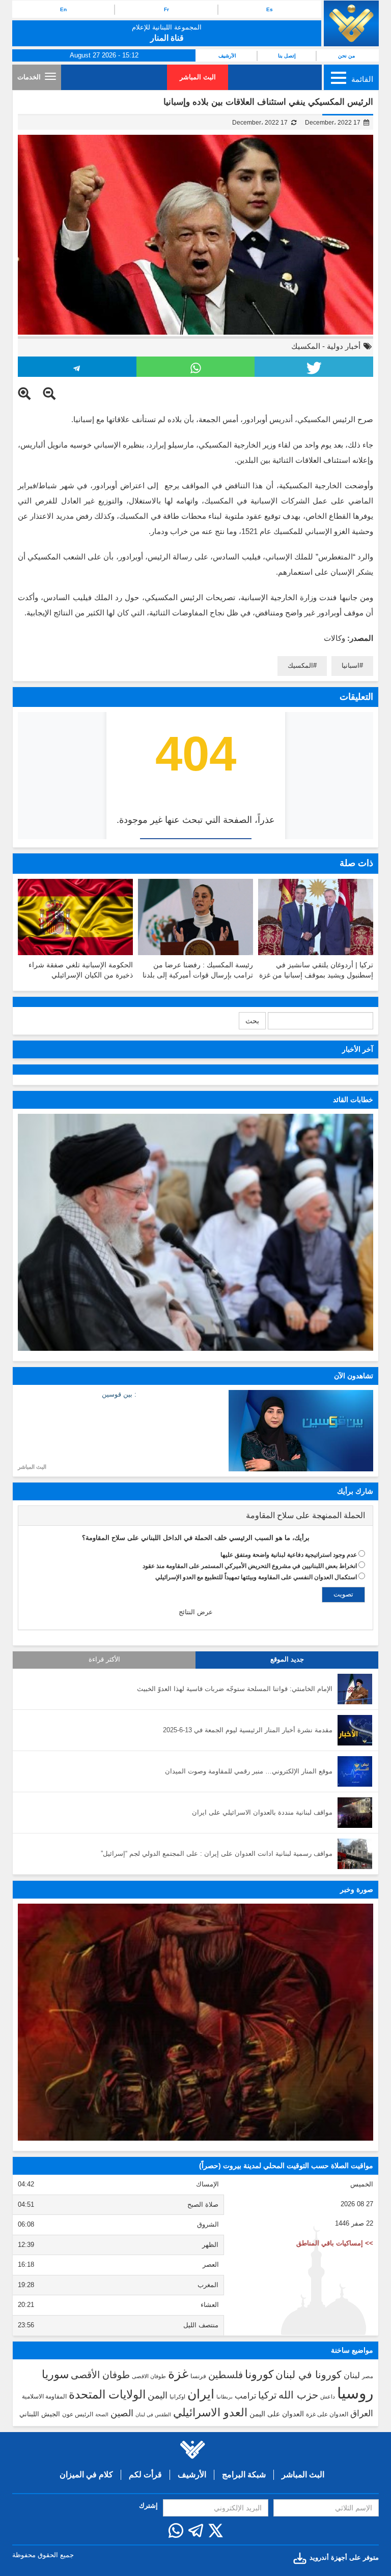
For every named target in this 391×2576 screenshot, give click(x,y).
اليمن (158, 2395)
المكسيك (306, 346)
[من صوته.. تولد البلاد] (195, 2022)
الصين (122, 2413)
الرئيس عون (78, 2414)
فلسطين (226, 2375)
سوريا (55, 2374)
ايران (201, 2394)
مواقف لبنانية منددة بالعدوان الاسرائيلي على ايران (262, 1812)
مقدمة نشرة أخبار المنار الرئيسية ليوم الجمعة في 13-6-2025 (248, 1730)
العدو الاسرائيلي (210, 2412)
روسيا (355, 2393)
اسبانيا (351, 665)
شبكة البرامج (244, 2475)
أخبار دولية (344, 346)
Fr (166, 9)
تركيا (267, 2395)
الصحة (102, 2415)
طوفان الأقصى (100, 2375)
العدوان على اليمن (277, 2414)
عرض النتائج (196, 1612)
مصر (368, 2376)
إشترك (148, 2506)
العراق (362, 2413)
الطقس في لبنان (153, 2415)
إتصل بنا (287, 56)
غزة (178, 2374)
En (63, 9)
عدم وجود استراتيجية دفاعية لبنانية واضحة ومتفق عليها (289, 1555)
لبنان (352, 2375)
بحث (252, 1021)
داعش (328, 2396)
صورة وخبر (357, 1889)
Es (270, 9)
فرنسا (198, 2376)
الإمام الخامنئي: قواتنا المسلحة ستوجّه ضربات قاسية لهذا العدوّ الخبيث (235, 1689)
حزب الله (298, 2395)
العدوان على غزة (327, 2414)
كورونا (259, 2374)
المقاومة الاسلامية (44, 2396)
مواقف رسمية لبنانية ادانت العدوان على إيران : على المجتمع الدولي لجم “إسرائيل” (217, 1854)
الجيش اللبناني (40, 2414)
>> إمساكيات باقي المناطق (335, 2243)
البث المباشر (198, 77)
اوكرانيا (177, 2396)
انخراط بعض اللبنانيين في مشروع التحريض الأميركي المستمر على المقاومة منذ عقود (250, 1566)
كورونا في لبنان (309, 2375)
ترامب (245, 2395)
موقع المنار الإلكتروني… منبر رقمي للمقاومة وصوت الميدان (249, 1771)
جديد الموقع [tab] (287, 1660)
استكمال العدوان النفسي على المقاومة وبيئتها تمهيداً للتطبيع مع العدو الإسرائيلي (256, 1577)
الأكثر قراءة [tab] (104, 1660)
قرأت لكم (145, 2475)
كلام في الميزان (86, 2475)
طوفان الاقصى (149, 2376)
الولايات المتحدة (107, 2394)
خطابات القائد (353, 1100)
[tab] (195, 1516)
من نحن (346, 56)
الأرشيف (227, 56)
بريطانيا (225, 2397)
